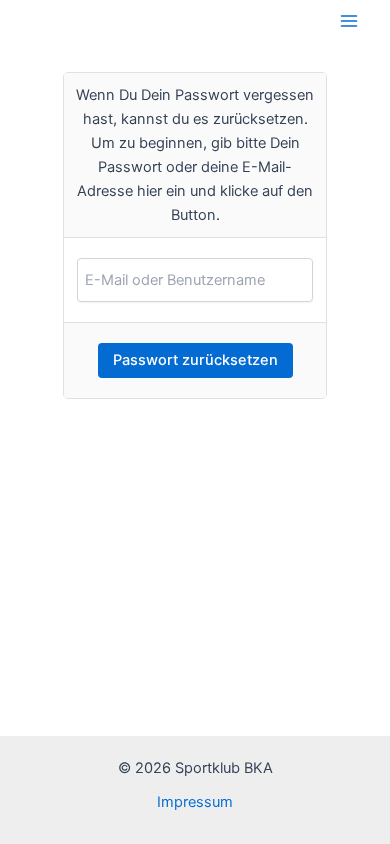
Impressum (195, 802)
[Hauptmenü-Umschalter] (349, 21)
